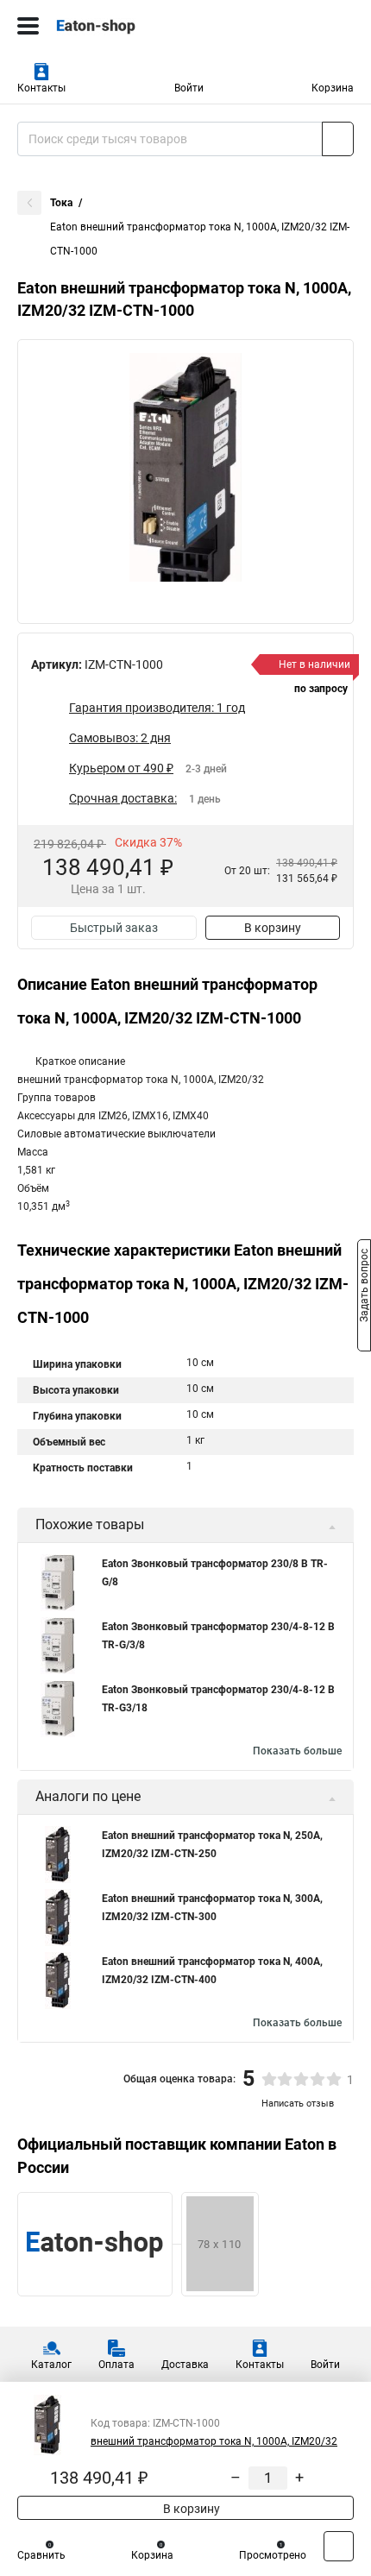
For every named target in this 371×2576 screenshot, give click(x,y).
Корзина (333, 88)
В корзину (273, 928)
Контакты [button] (41, 88)
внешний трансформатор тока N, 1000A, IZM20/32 (214, 2441)
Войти (189, 88)
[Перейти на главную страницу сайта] (129, 26)
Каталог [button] (51, 2365)
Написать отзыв (298, 2104)
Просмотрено (273, 2555)
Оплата (116, 2365)
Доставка (185, 2365)
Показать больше (297, 1751)
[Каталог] (28, 26)
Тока (61, 203)
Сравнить (41, 2555)
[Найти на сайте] (338, 139)
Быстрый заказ (114, 928)
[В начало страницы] (339, 2546)
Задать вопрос (364, 1287)
